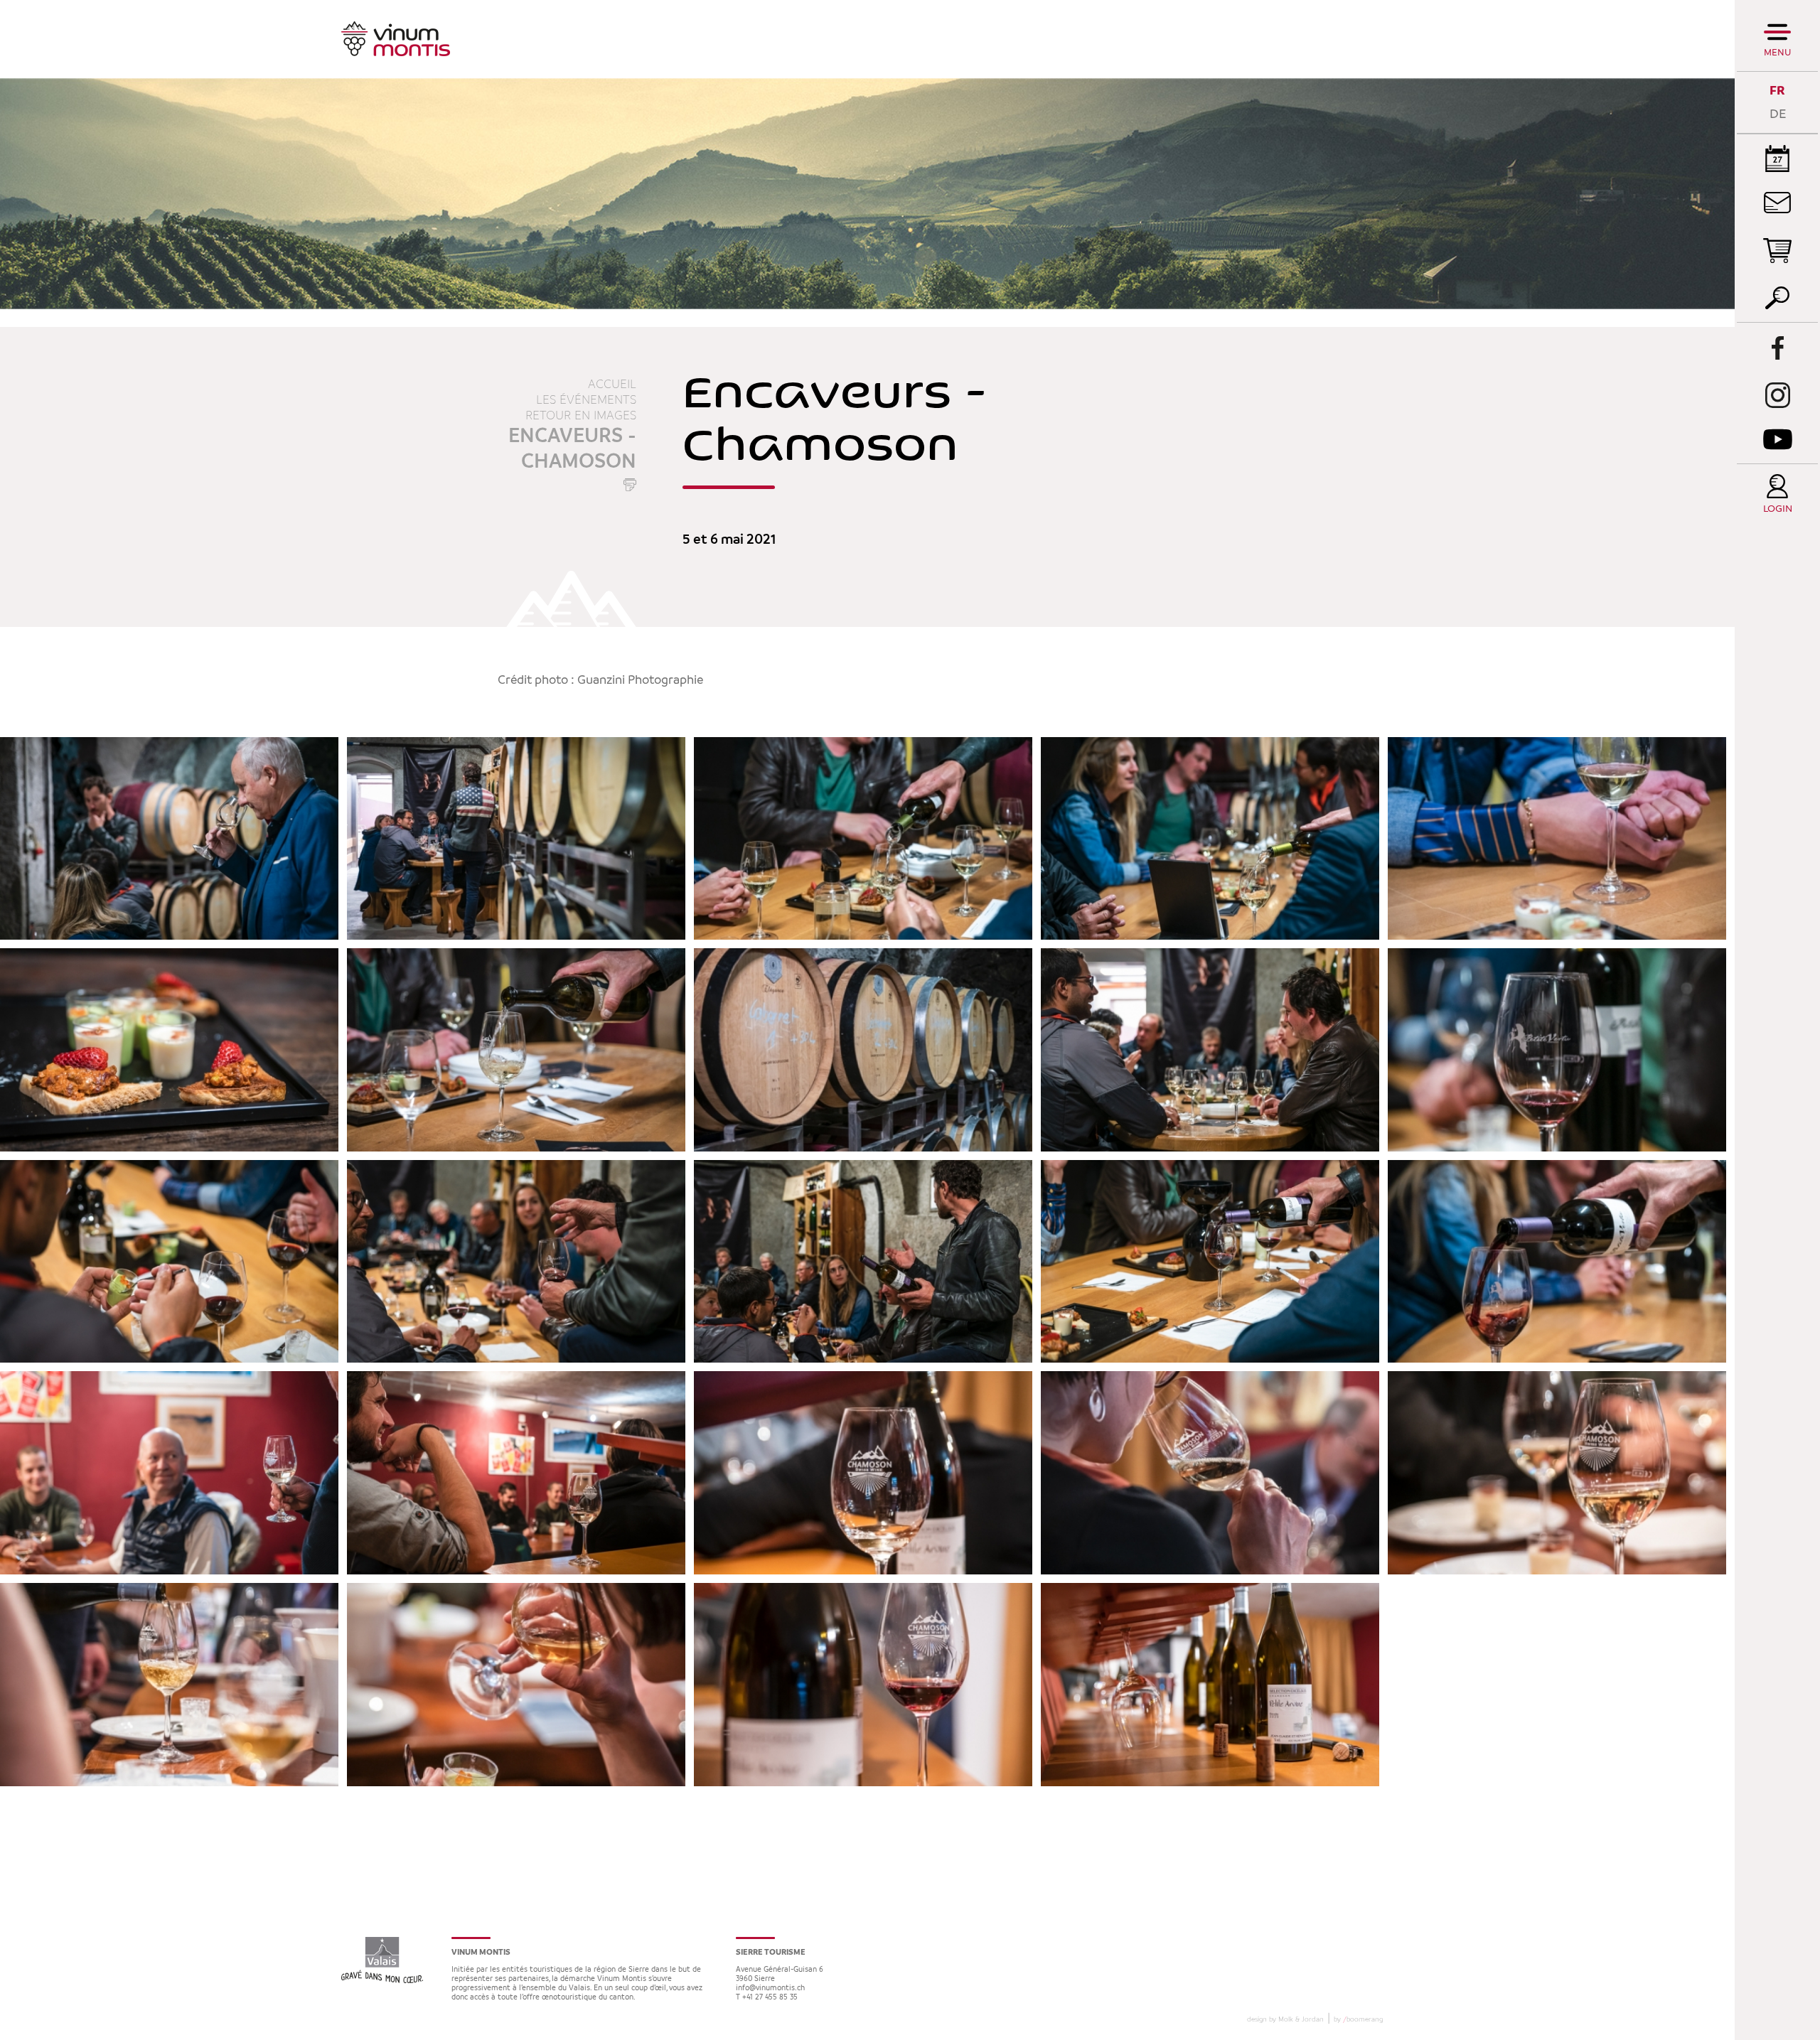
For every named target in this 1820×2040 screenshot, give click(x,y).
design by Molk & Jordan (1285, 2019)
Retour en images (581, 416)
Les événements (586, 400)
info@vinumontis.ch (770, 1988)
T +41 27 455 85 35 (767, 1998)
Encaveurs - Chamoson (572, 449)
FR (1777, 91)
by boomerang (1358, 2019)
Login (1778, 509)
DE (1778, 114)
